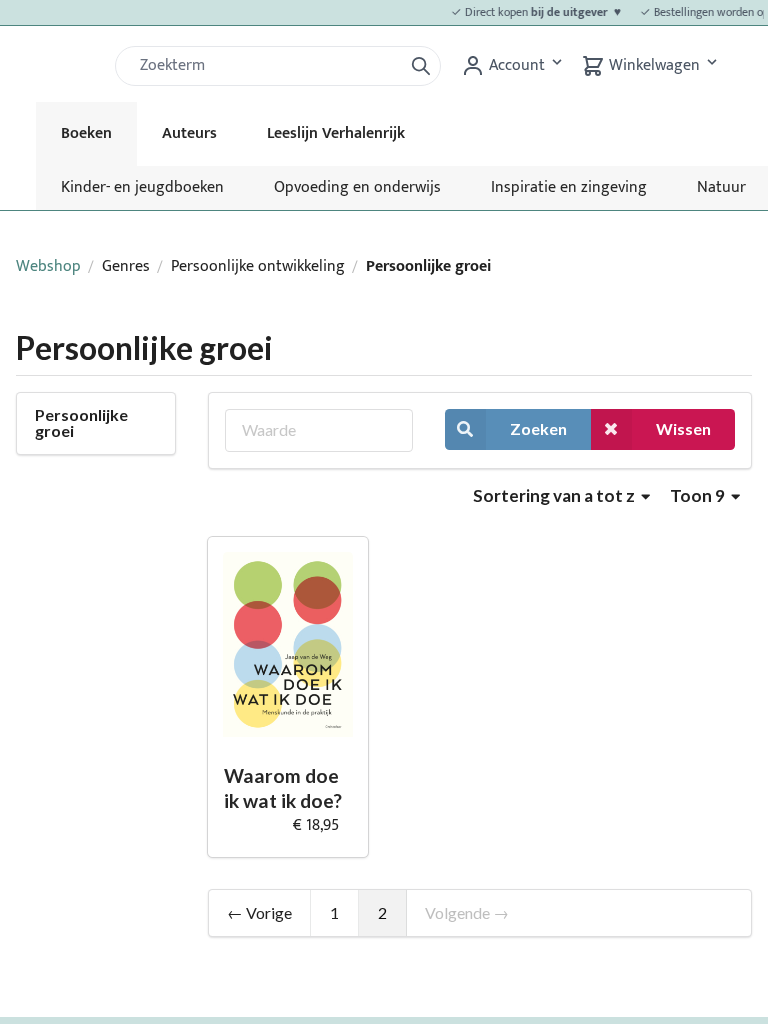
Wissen (683, 428)
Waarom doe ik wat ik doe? (283, 788)
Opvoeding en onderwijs (357, 187)
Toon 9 (699, 495)
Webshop (48, 266)
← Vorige (259, 912)
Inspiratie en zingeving (569, 187)
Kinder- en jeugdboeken (142, 187)
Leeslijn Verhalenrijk (336, 133)
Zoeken (538, 428)
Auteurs (189, 133)
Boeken (86, 133)
